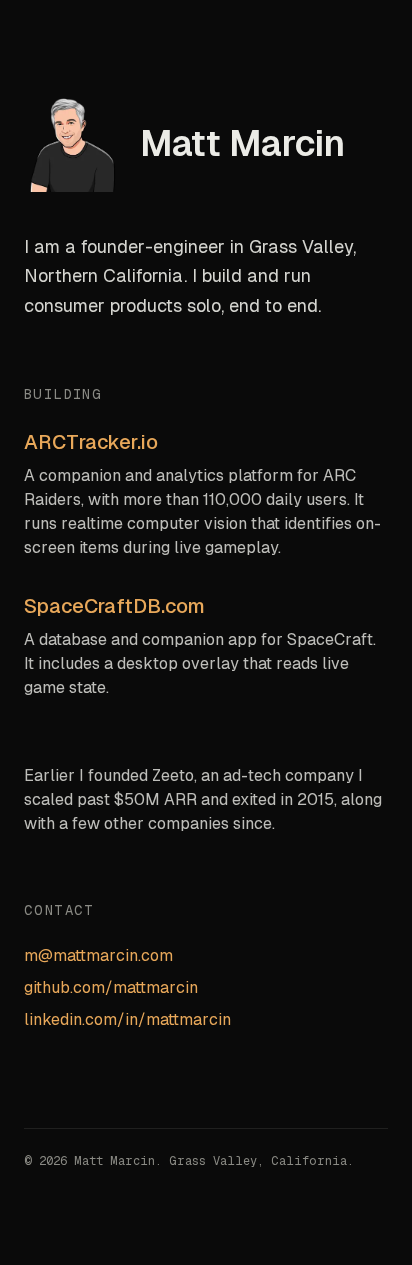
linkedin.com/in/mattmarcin (127, 1019)
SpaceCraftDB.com (114, 606)
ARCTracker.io (91, 442)
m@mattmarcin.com (98, 955)
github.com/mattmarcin (111, 987)
